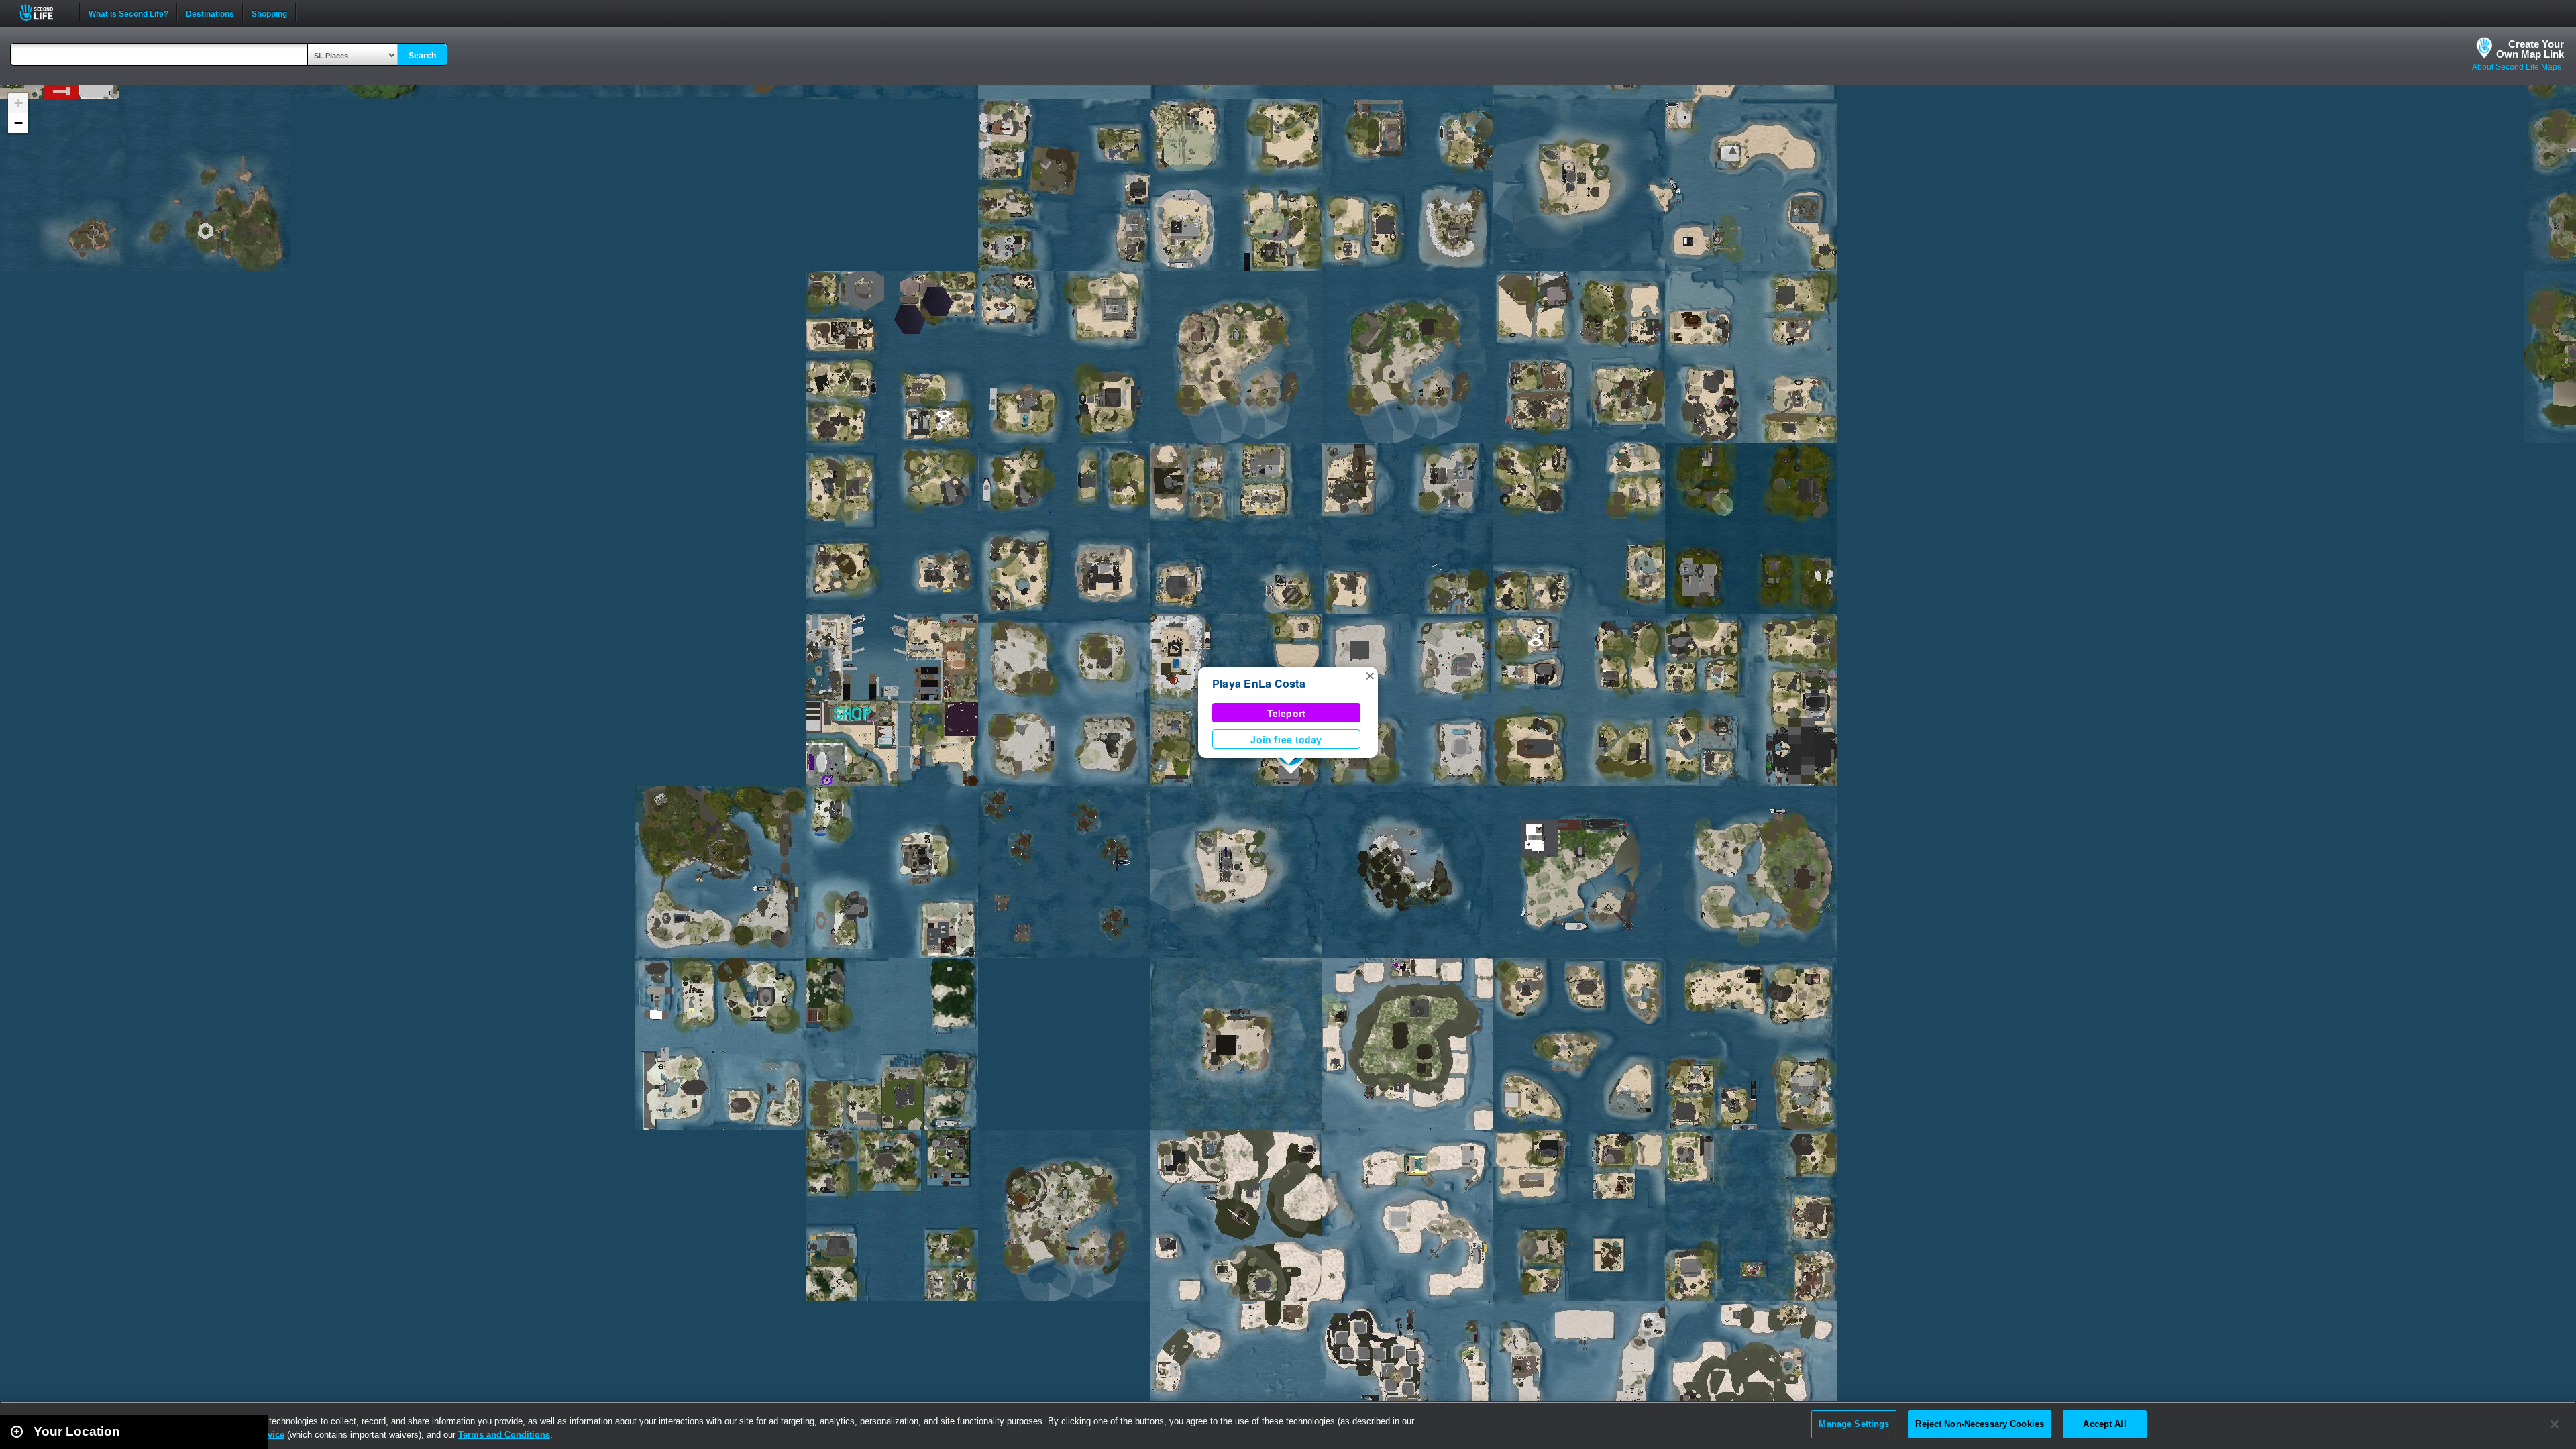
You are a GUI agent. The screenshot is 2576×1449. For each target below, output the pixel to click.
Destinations (210, 13)
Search (422, 56)
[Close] (2555, 1424)
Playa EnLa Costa (1259, 683)
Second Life (44, 12)
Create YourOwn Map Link (2530, 49)
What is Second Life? (128, 13)
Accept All (2104, 1424)
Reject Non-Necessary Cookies (1980, 1424)
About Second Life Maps (2517, 67)
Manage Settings (1854, 1424)
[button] (1370, 675)
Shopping (269, 13)
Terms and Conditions (504, 1435)
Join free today (1286, 739)
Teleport (1287, 713)
